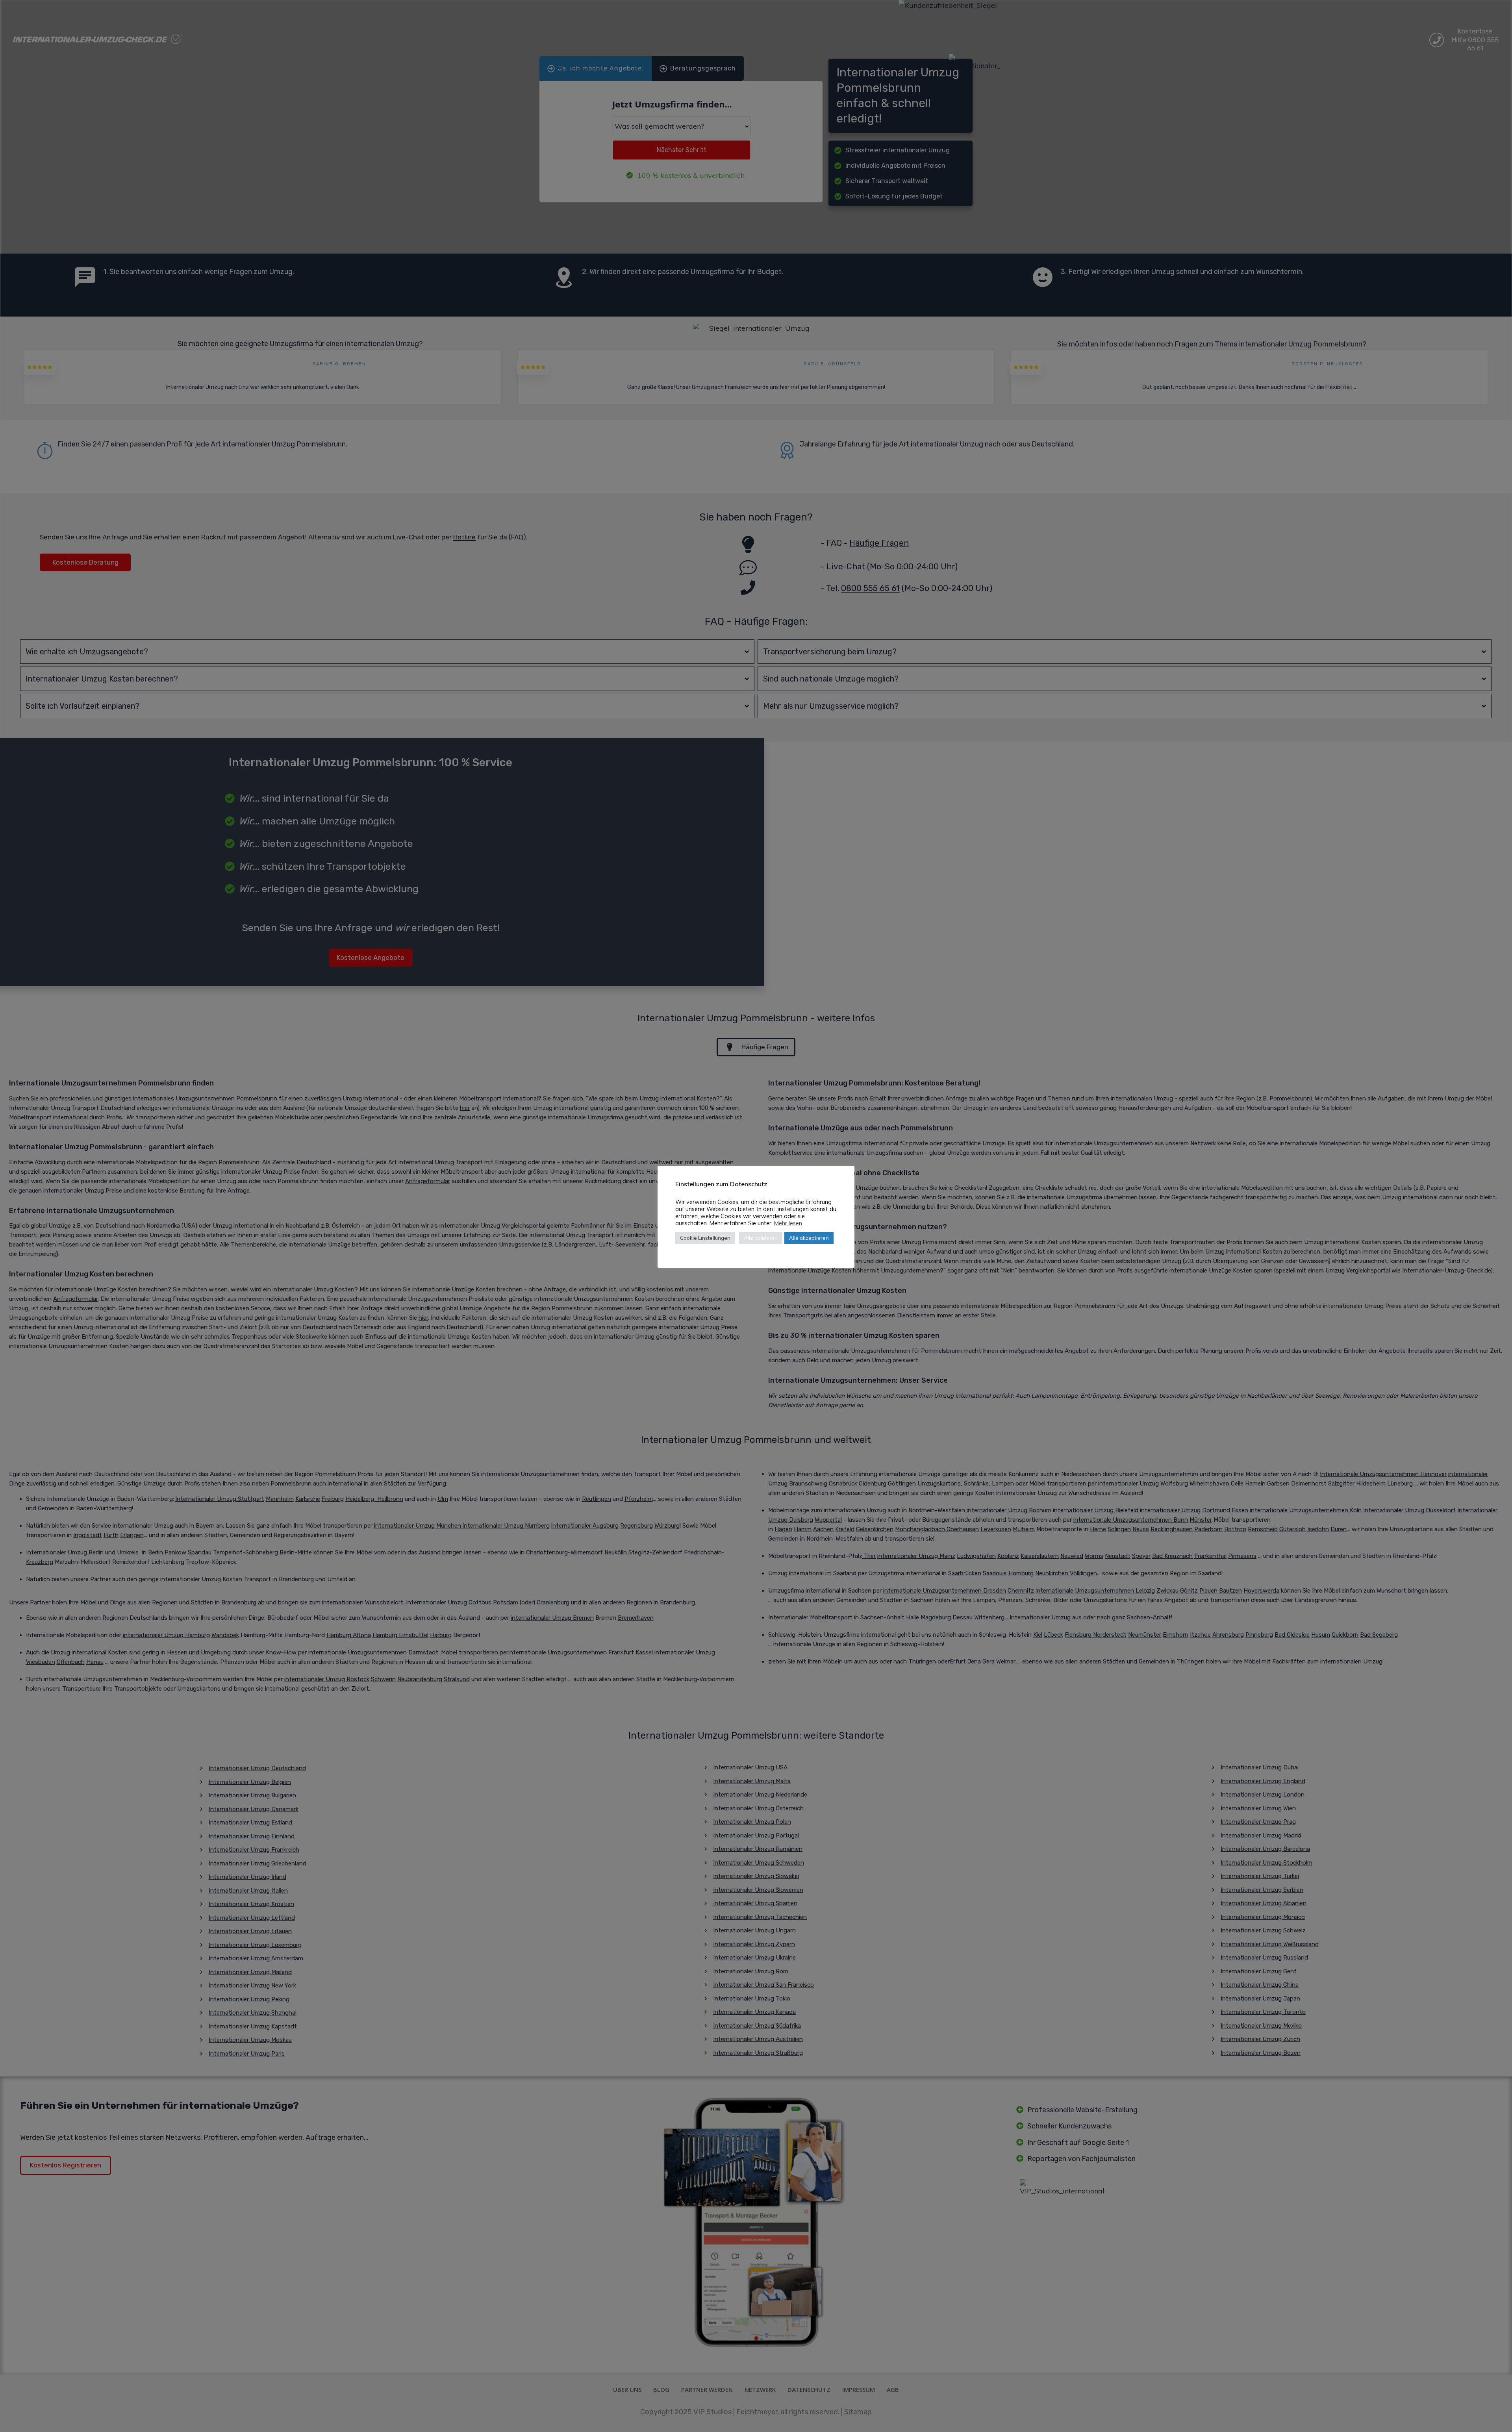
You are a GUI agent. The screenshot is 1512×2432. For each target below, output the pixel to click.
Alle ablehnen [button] (761, 1238)
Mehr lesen (788, 1223)
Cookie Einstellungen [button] (705, 1238)
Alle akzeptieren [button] (809, 1238)
